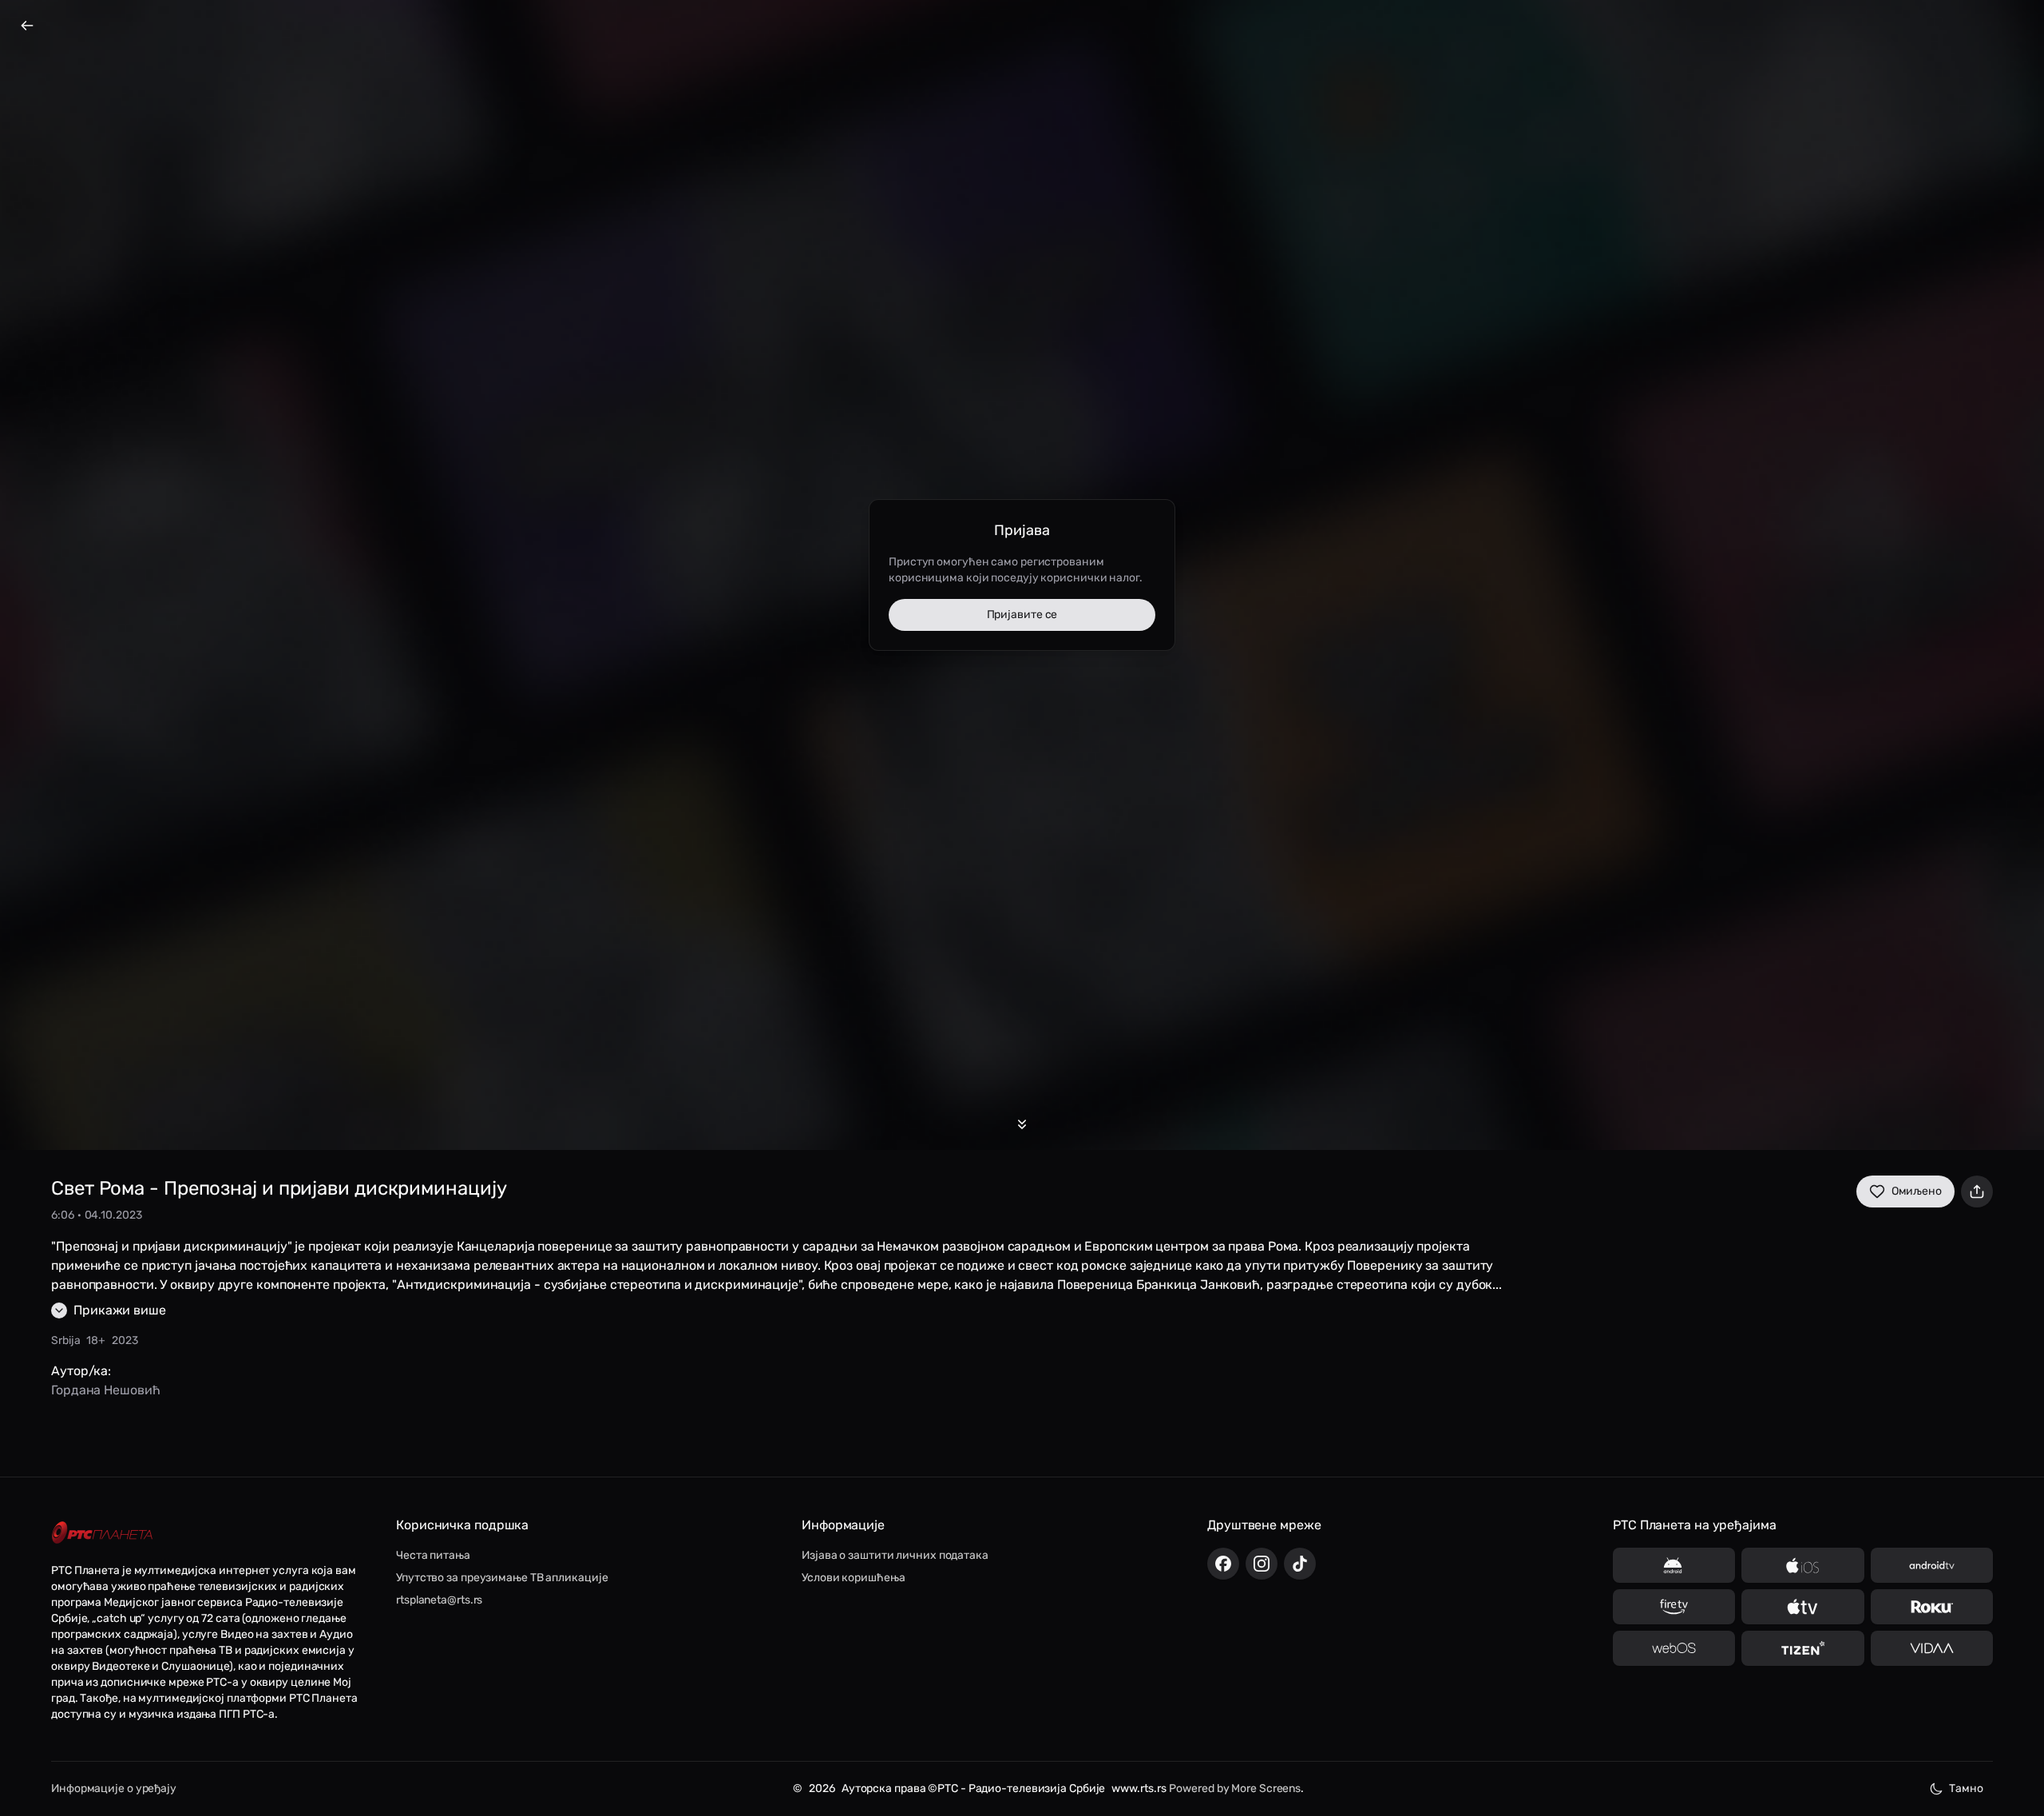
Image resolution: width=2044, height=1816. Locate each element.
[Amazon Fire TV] (1674, 1607)
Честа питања (433, 1555)
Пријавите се (1022, 615)
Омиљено (1917, 1191)
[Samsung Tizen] (1802, 1648)
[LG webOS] (1674, 1648)
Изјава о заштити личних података (895, 1555)
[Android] (1674, 1565)
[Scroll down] (1022, 1124)
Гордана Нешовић (106, 1390)
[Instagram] (1262, 1564)
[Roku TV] (1932, 1607)
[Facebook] (1223, 1564)
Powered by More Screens (1235, 1788)
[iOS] (1802, 1565)
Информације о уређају (114, 1788)
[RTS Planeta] (102, 1533)
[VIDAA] (1932, 1648)
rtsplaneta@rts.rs (439, 1600)
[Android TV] (1932, 1565)
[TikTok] (1300, 1564)
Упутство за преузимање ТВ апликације (502, 1578)
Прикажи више (120, 1310)
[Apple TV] (1802, 1607)
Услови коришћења (853, 1578)
